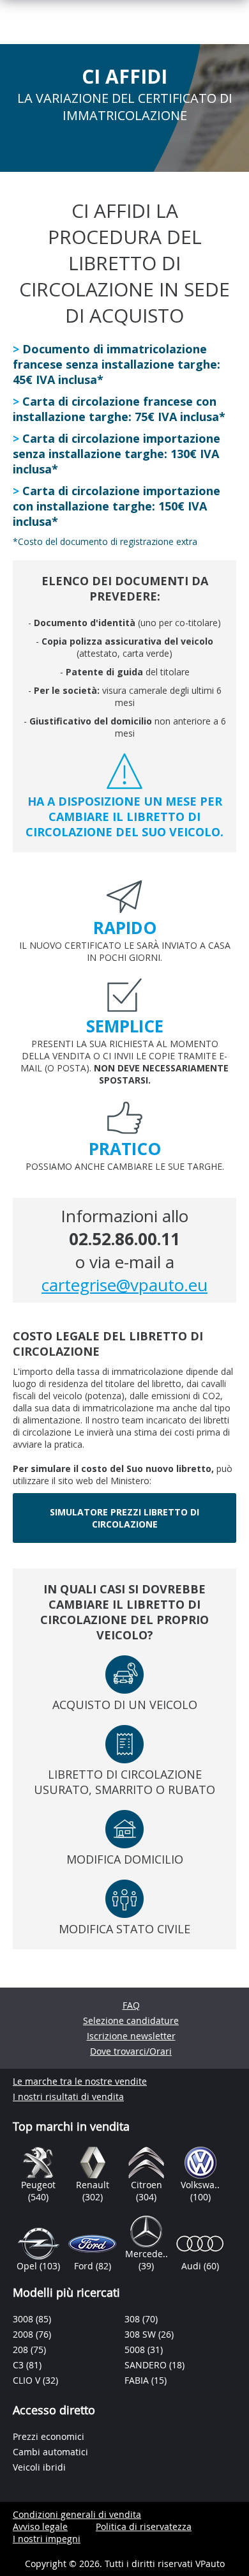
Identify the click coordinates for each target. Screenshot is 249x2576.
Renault (93, 2185)
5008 (136, 2350)
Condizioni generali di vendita (77, 2514)
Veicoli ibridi (39, 2467)
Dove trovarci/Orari (131, 2051)
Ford (85, 2266)
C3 (19, 2365)
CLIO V (28, 2380)
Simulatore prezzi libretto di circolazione (124, 1518)
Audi (192, 2266)
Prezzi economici (49, 2436)
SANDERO (147, 2365)
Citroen (147, 2185)
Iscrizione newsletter (131, 2036)
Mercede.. (147, 2254)
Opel (28, 2266)
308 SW (141, 2334)
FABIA (138, 2380)
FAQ (131, 2005)
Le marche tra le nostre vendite (80, 2081)
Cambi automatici (50, 2452)
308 (133, 2319)
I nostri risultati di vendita (68, 2097)
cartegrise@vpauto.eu (124, 1285)
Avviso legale (40, 2526)
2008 (24, 2334)
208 (22, 2350)
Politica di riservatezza (144, 2526)
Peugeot (38, 2185)
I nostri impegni (47, 2539)
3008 (24, 2319)
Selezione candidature (131, 2020)
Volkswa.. (200, 2185)
